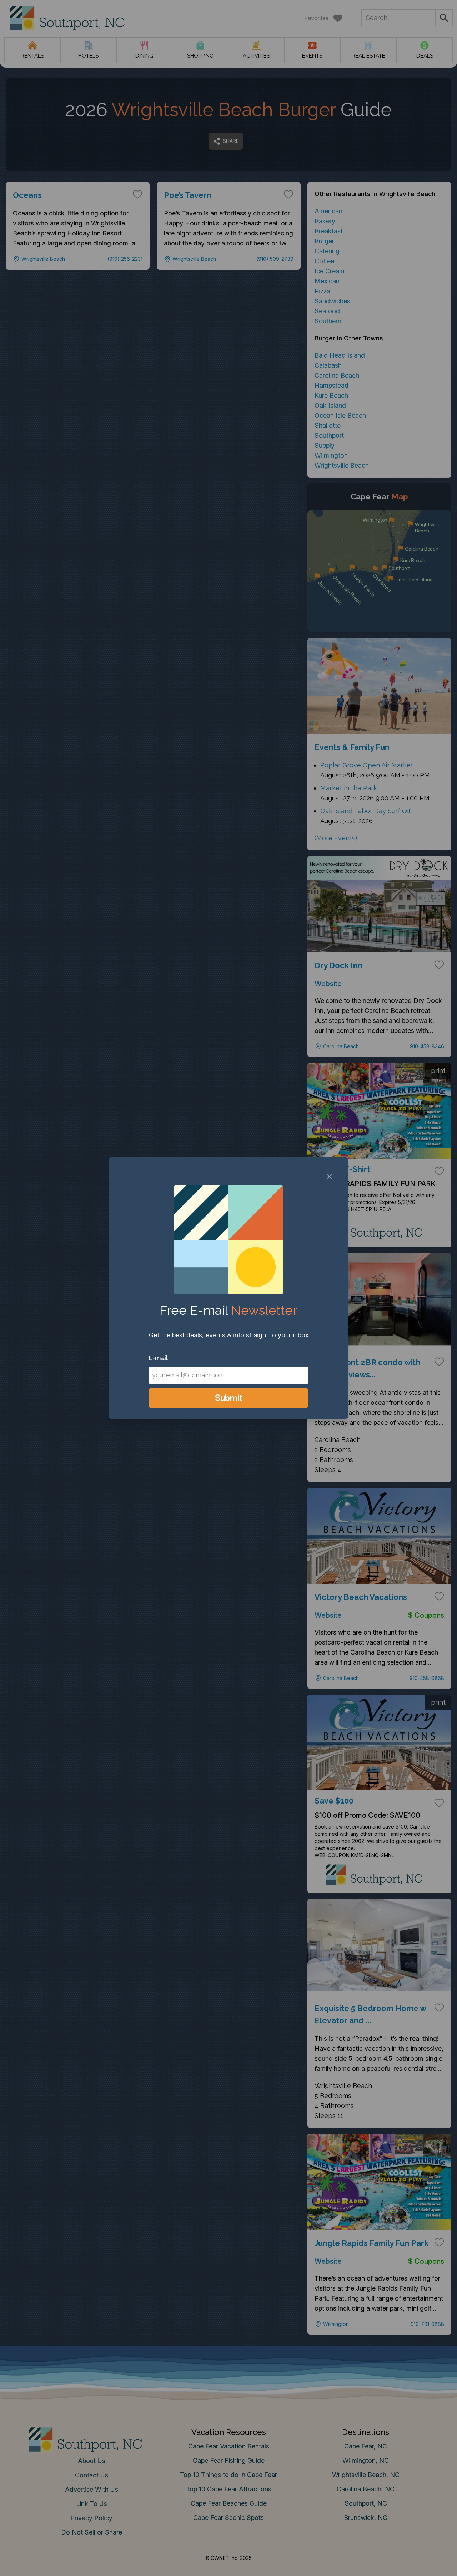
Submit (229, 1398)
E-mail (158, 1358)
